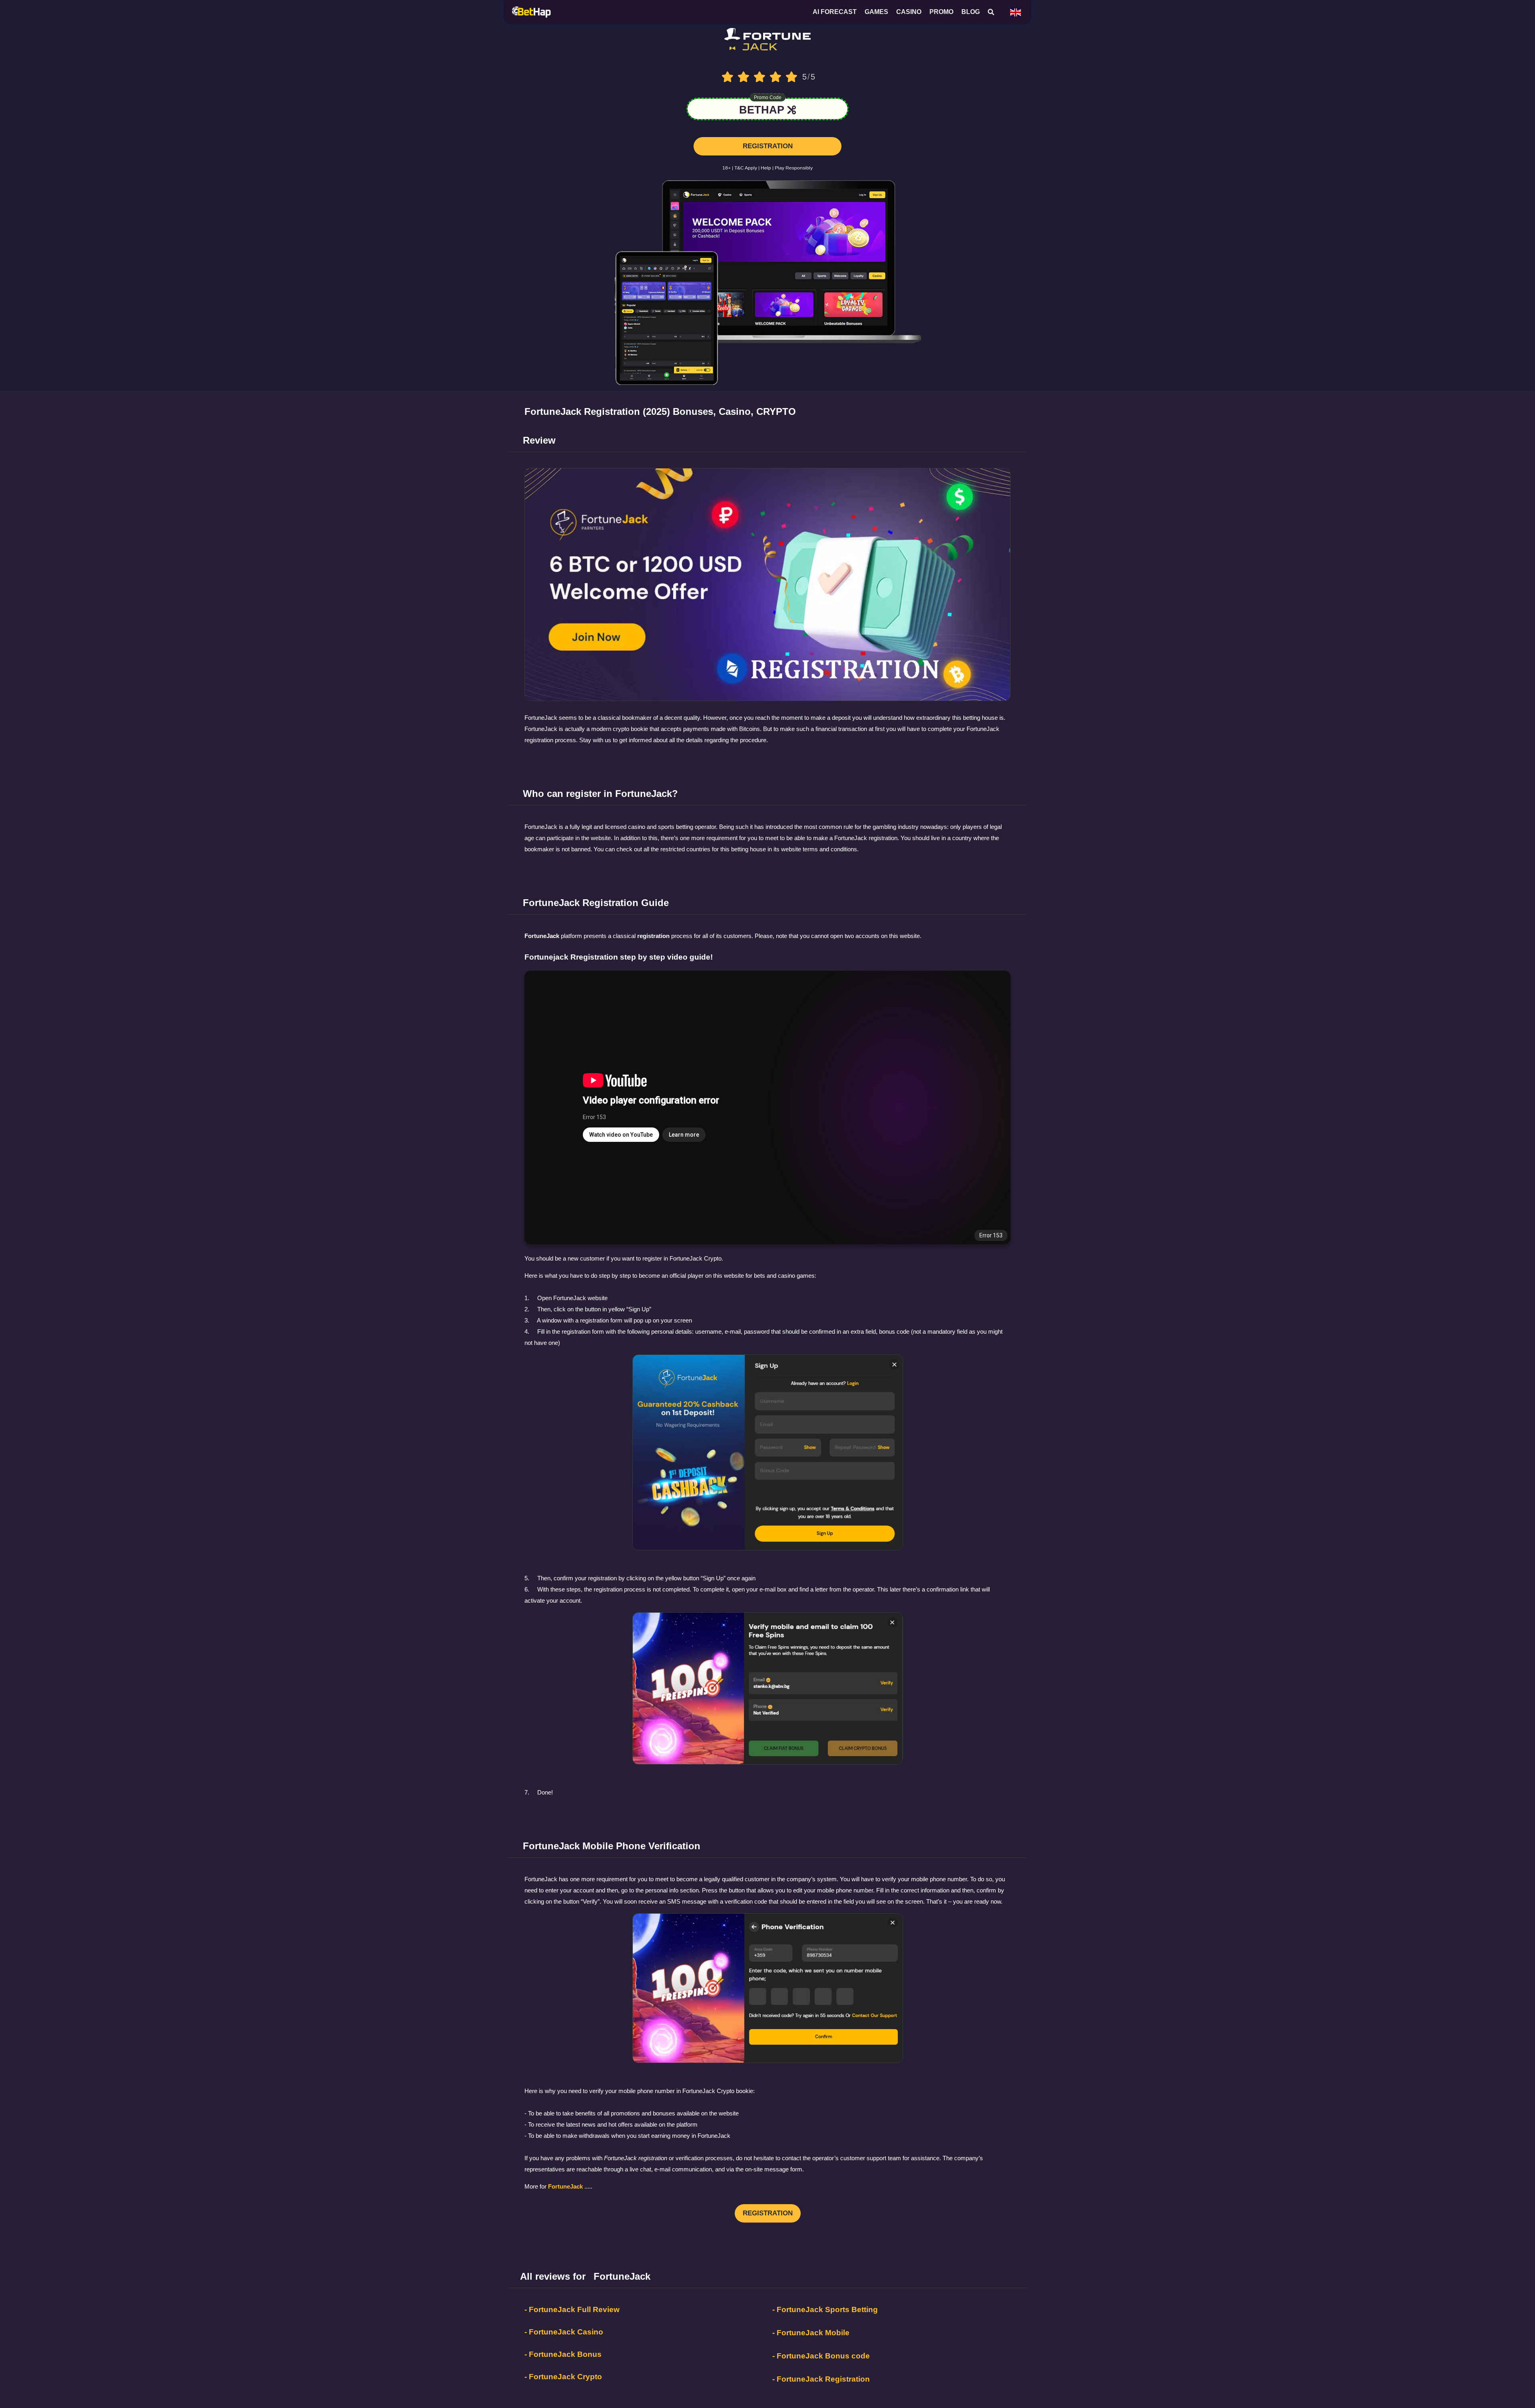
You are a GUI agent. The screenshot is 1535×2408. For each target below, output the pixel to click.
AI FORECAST (835, 12)
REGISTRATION (768, 150)
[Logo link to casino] (768, 47)
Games (876, 12)
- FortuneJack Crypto (563, 2381)
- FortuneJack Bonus (563, 2358)
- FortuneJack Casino (564, 2336)
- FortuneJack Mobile (811, 2337)
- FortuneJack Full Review (572, 2313)
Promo (941, 12)
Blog (971, 12)
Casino (909, 12)
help (766, 172)
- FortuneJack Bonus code (821, 2360)
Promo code (768, 101)
